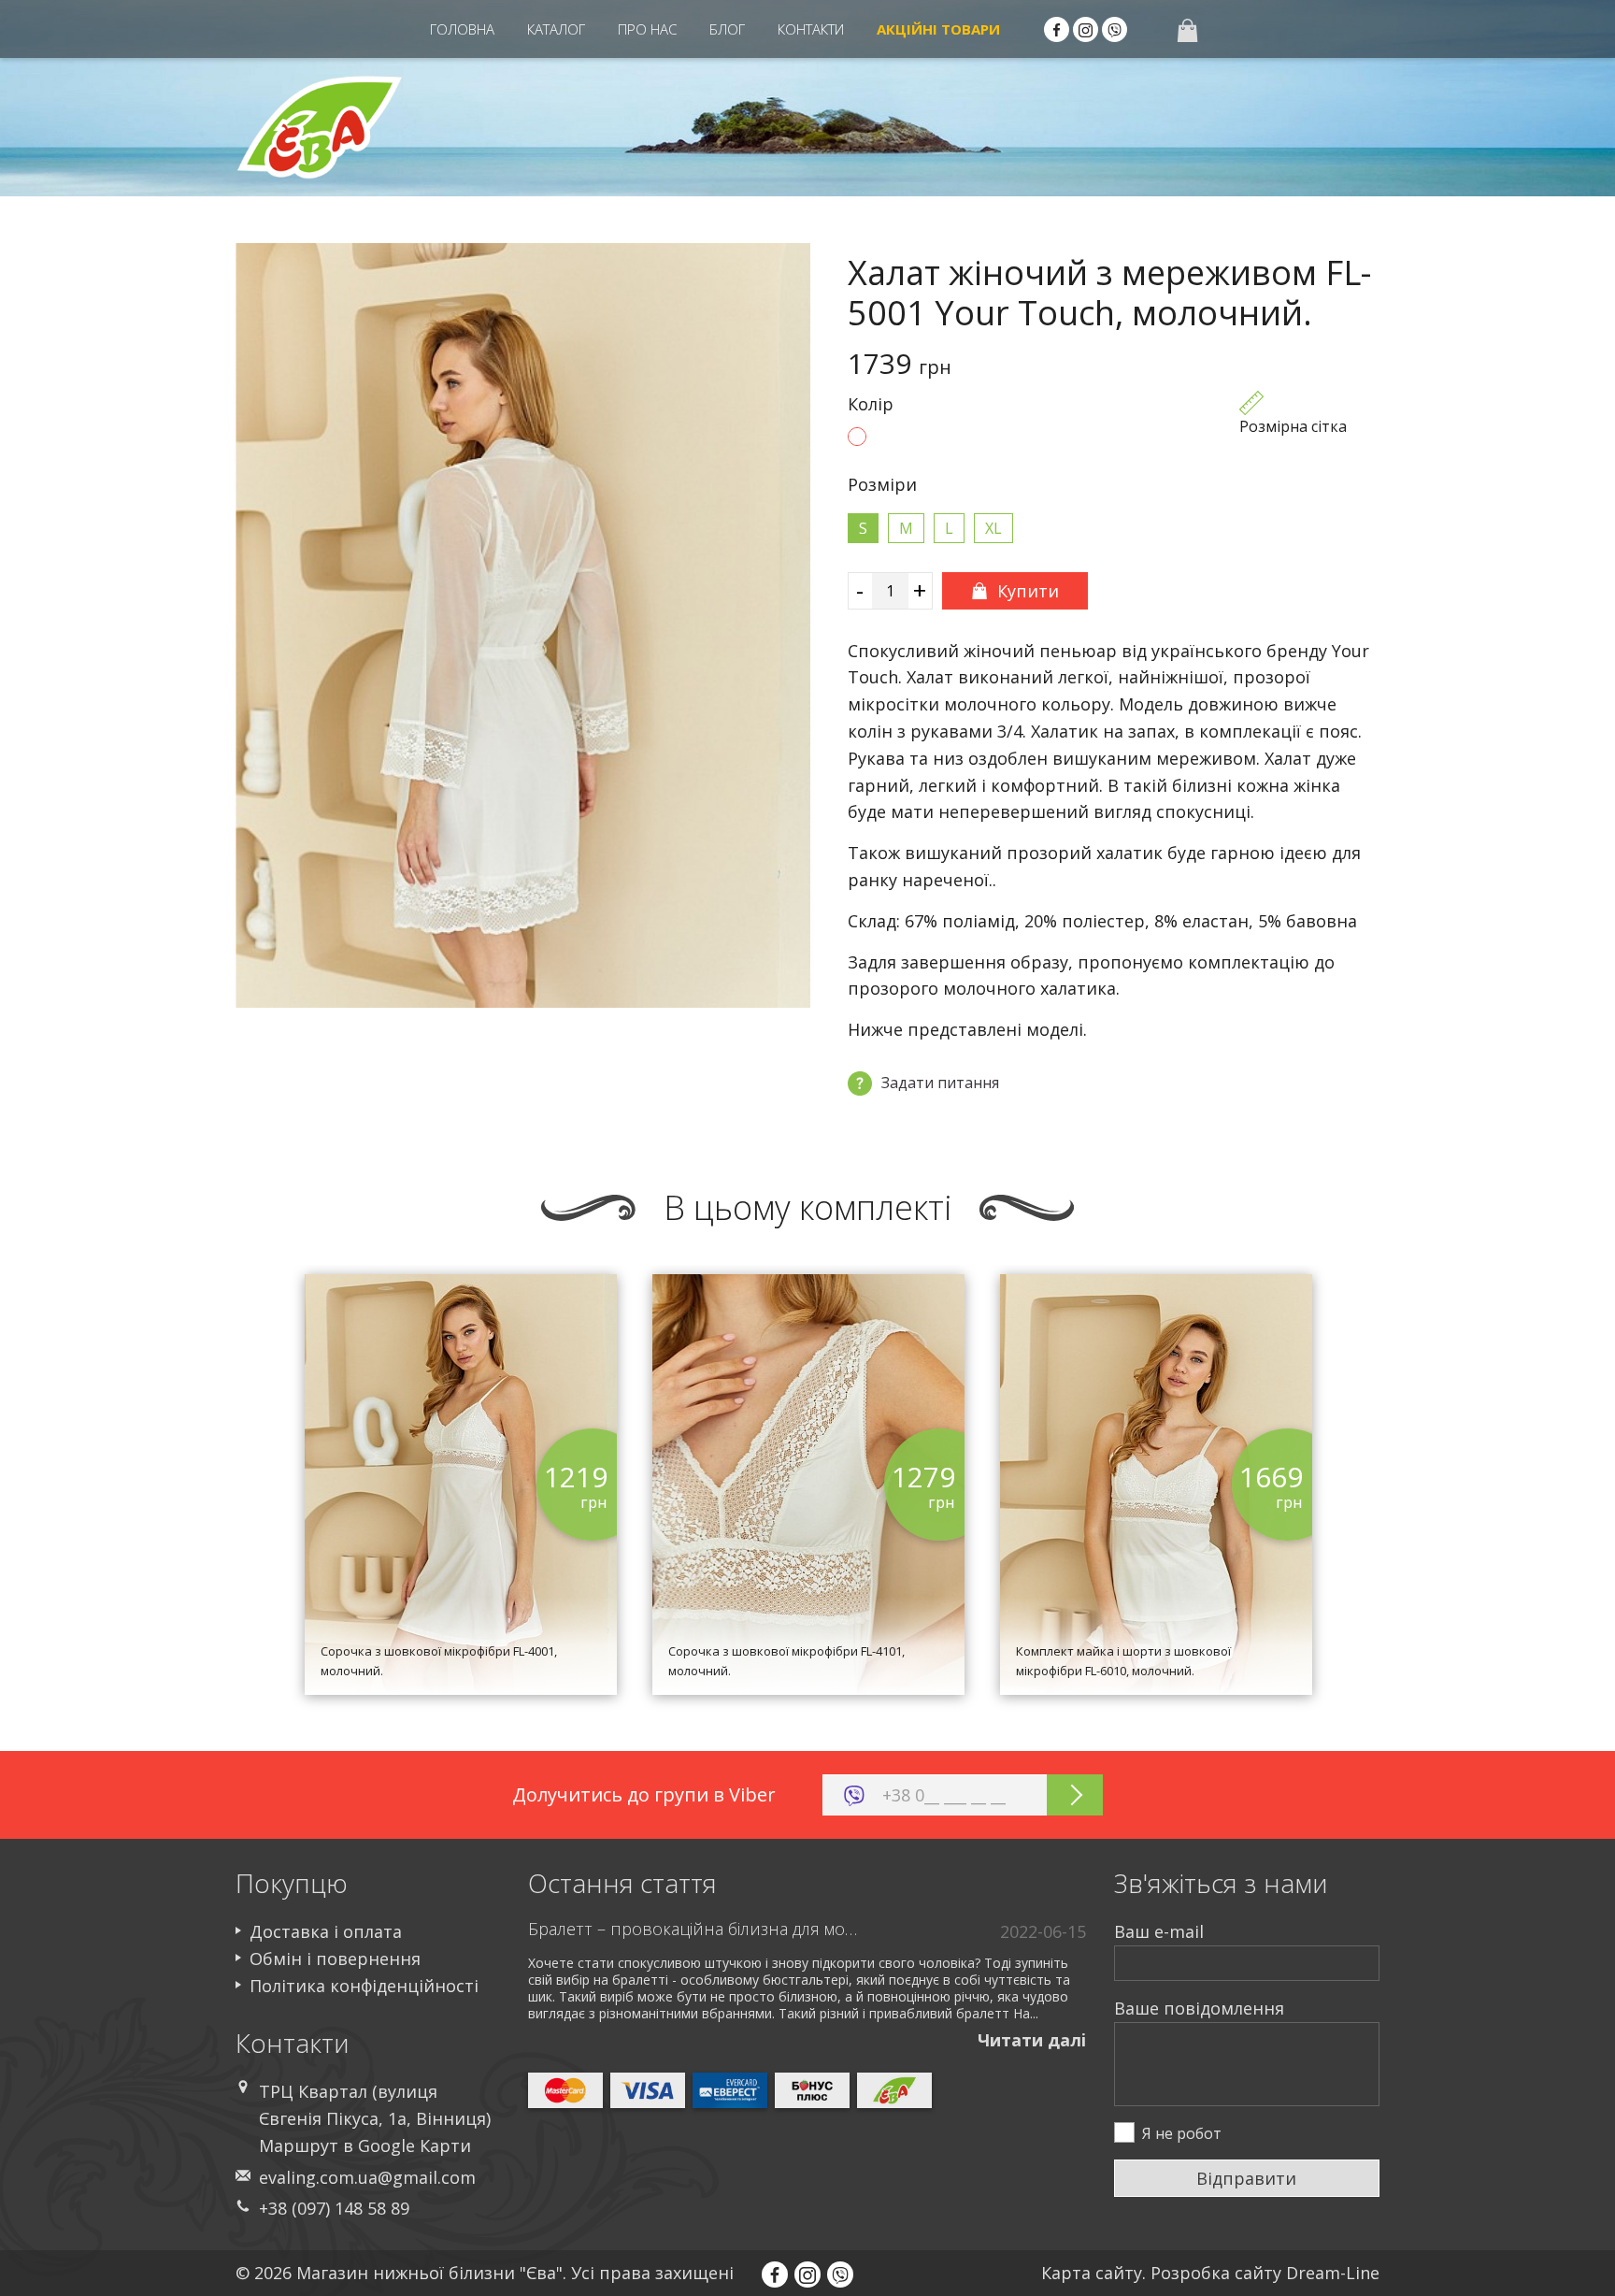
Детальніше (461, 1604)
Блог (727, 29)
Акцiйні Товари (938, 29)
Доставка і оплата (326, 1931)
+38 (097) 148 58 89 (334, 2208)
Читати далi (1032, 2040)
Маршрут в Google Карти (365, 2145)
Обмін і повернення (335, 1959)
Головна (462, 29)
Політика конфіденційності (364, 1986)
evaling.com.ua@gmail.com (367, 2177)
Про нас (647, 29)
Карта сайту (1092, 2273)
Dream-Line (1333, 2273)
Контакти (811, 29)
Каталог (556, 29)
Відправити (1246, 2178)
